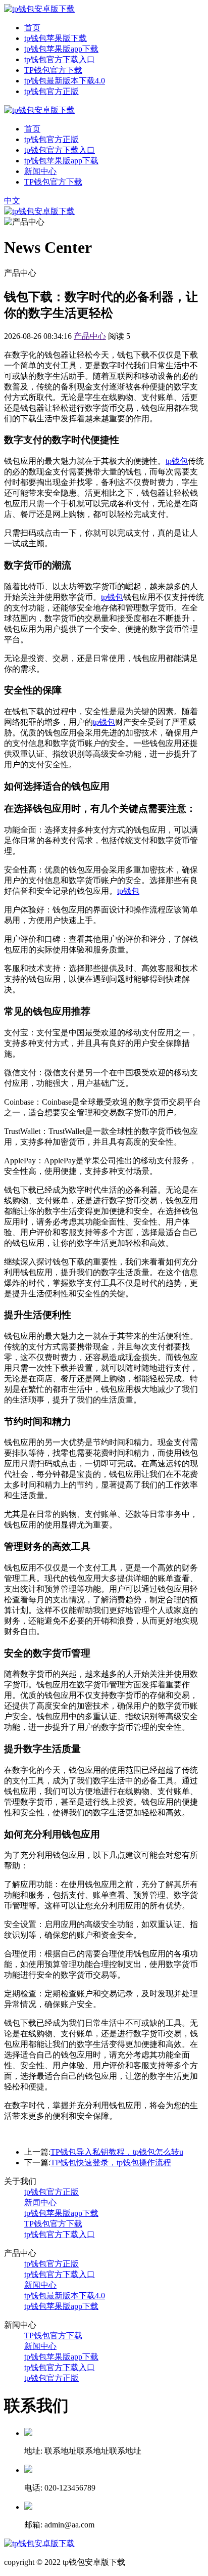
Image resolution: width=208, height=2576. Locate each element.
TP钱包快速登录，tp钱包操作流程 (111, 2163)
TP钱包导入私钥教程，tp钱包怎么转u (117, 2152)
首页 (32, 28)
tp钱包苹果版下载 (56, 38)
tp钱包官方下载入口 (60, 59)
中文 (12, 201)
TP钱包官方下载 (53, 70)
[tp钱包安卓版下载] (39, 9)
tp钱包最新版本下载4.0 (65, 81)
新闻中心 (40, 171)
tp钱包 (177, 461)
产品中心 (90, 336)
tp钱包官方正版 (51, 91)
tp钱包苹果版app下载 (61, 49)
